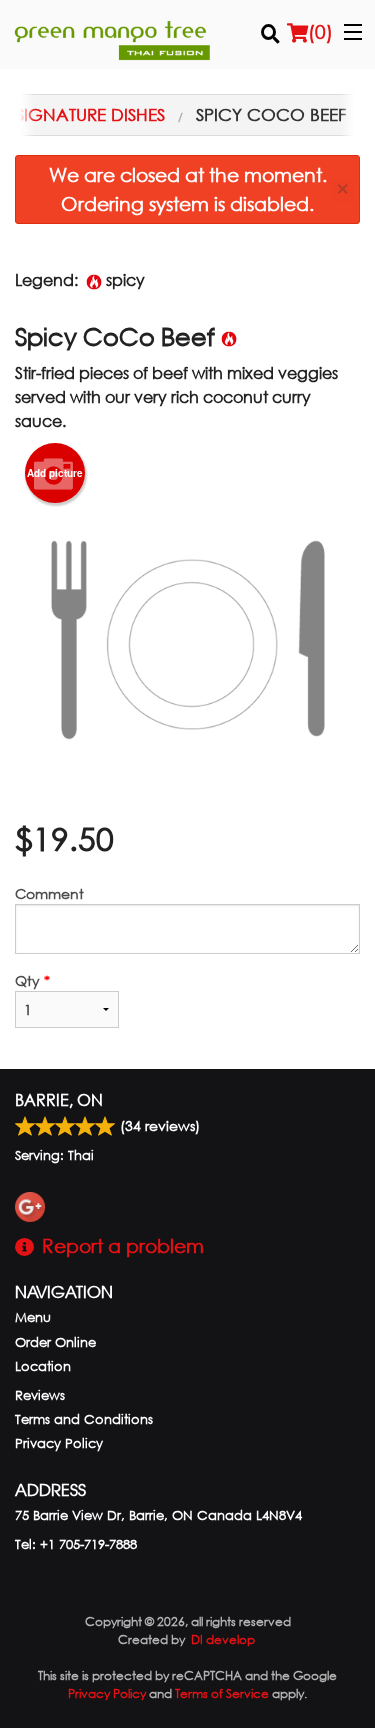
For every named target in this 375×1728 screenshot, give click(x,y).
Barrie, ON (59, 1099)
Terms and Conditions (84, 1419)
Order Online (55, 1342)
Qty (32, 980)
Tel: (76, 1544)
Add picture (55, 473)
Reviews (40, 1395)
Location (43, 1366)
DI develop (223, 1639)
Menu (33, 1317)
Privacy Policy (59, 1443)
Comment (49, 893)
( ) (320, 31)
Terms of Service (222, 1693)
